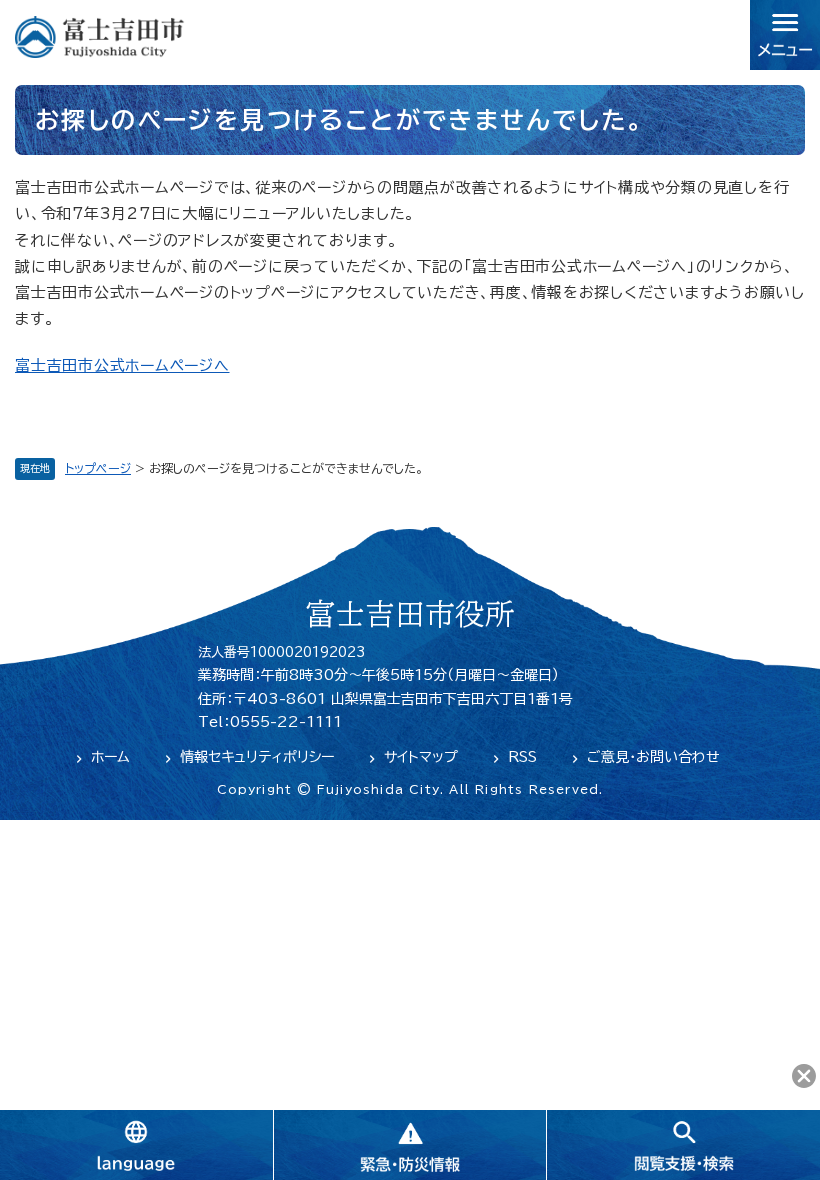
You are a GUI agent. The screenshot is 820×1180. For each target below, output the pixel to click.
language (136, 1145)
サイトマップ (421, 757)
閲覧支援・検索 (683, 1145)
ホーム (110, 757)
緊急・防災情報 (410, 1145)
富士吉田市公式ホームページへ (122, 365)
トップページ (98, 468)
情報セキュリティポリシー (257, 757)
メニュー (785, 35)
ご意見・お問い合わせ (653, 757)
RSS (522, 757)
